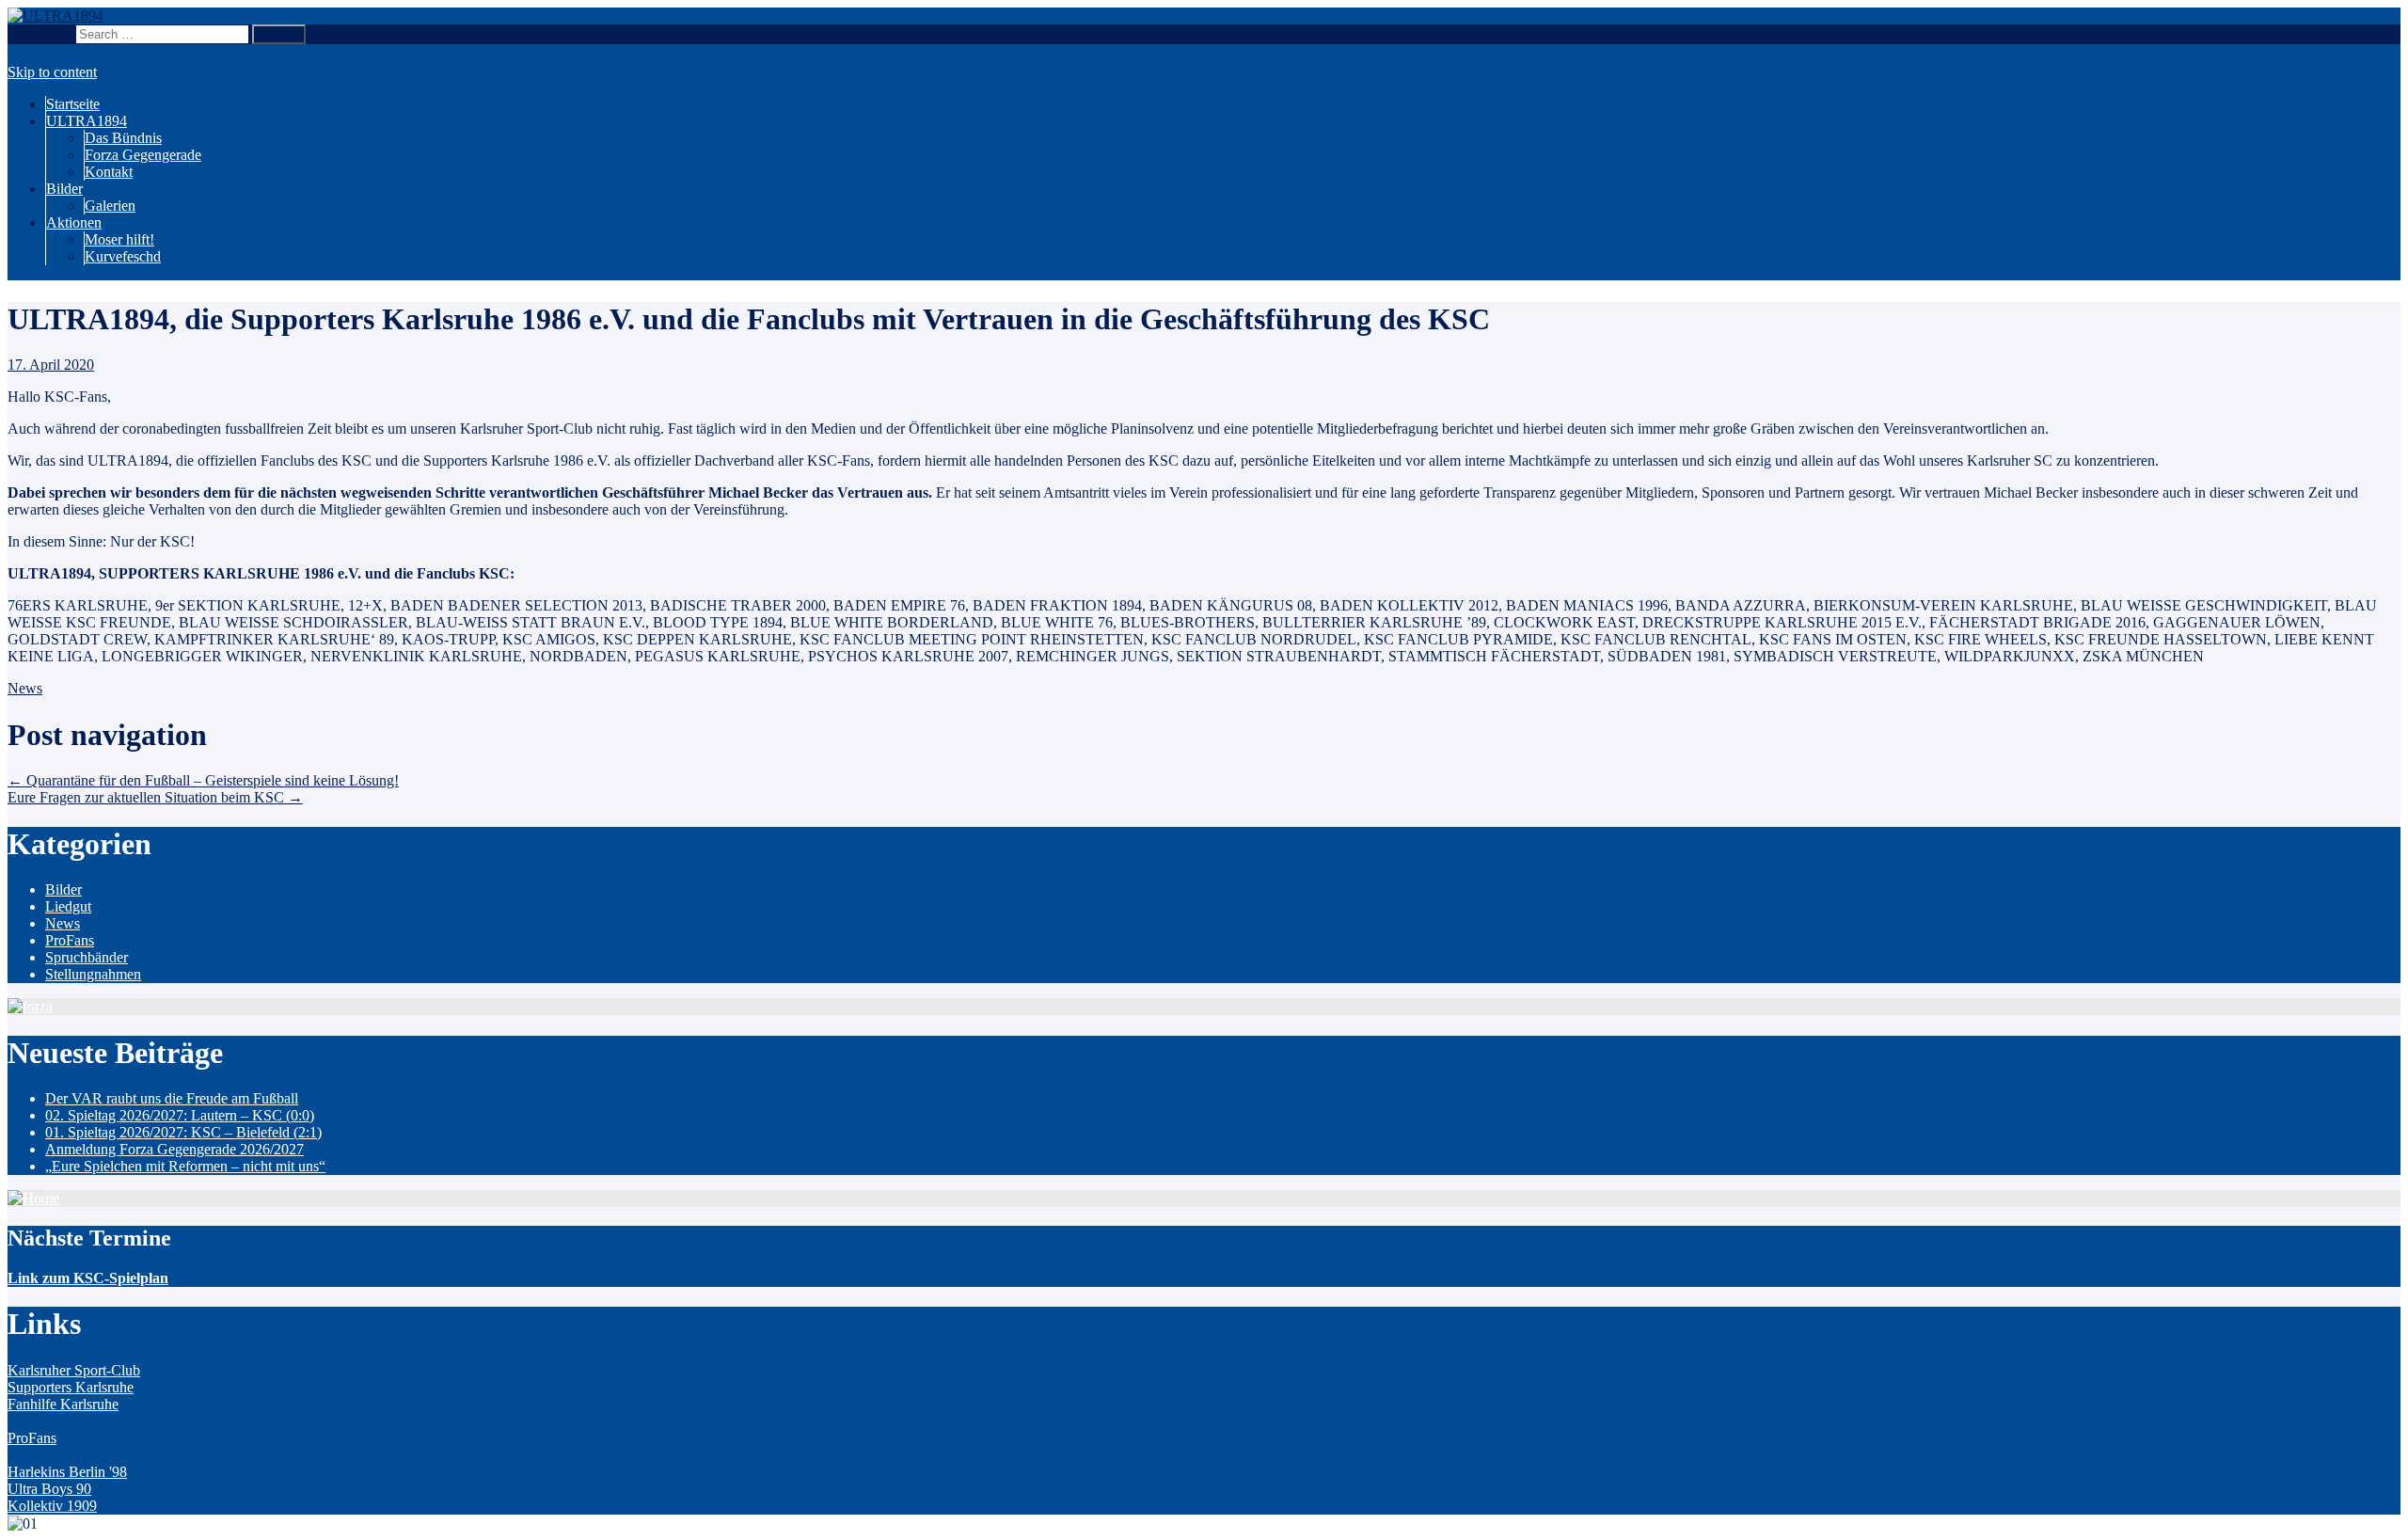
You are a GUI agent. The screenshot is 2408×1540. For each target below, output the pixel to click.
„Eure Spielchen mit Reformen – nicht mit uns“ (185, 1166)
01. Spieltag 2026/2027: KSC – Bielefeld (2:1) (183, 1132)
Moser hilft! (119, 239)
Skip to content (52, 72)
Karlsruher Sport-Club (74, 1370)
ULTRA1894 (87, 121)
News (25, 688)
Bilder (64, 189)
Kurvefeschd (123, 256)
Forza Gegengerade (143, 155)
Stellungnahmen (93, 974)
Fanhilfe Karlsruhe (63, 1404)
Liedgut (68, 906)
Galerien (110, 206)
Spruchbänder (87, 957)
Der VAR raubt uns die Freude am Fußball (172, 1098)
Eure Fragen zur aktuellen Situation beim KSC (155, 797)
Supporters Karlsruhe (71, 1387)
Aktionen (74, 222)
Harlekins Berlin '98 (67, 1472)
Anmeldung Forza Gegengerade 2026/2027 (174, 1149)
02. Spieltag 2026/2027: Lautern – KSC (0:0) (180, 1115)
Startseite (73, 104)
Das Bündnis (123, 138)
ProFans (70, 940)
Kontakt (109, 172)
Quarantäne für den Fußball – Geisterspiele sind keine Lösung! (203, 780)
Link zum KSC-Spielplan (88, 1278)
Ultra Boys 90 (49, 1489)
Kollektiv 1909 (52, 1506)
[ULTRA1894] (55, 16)
